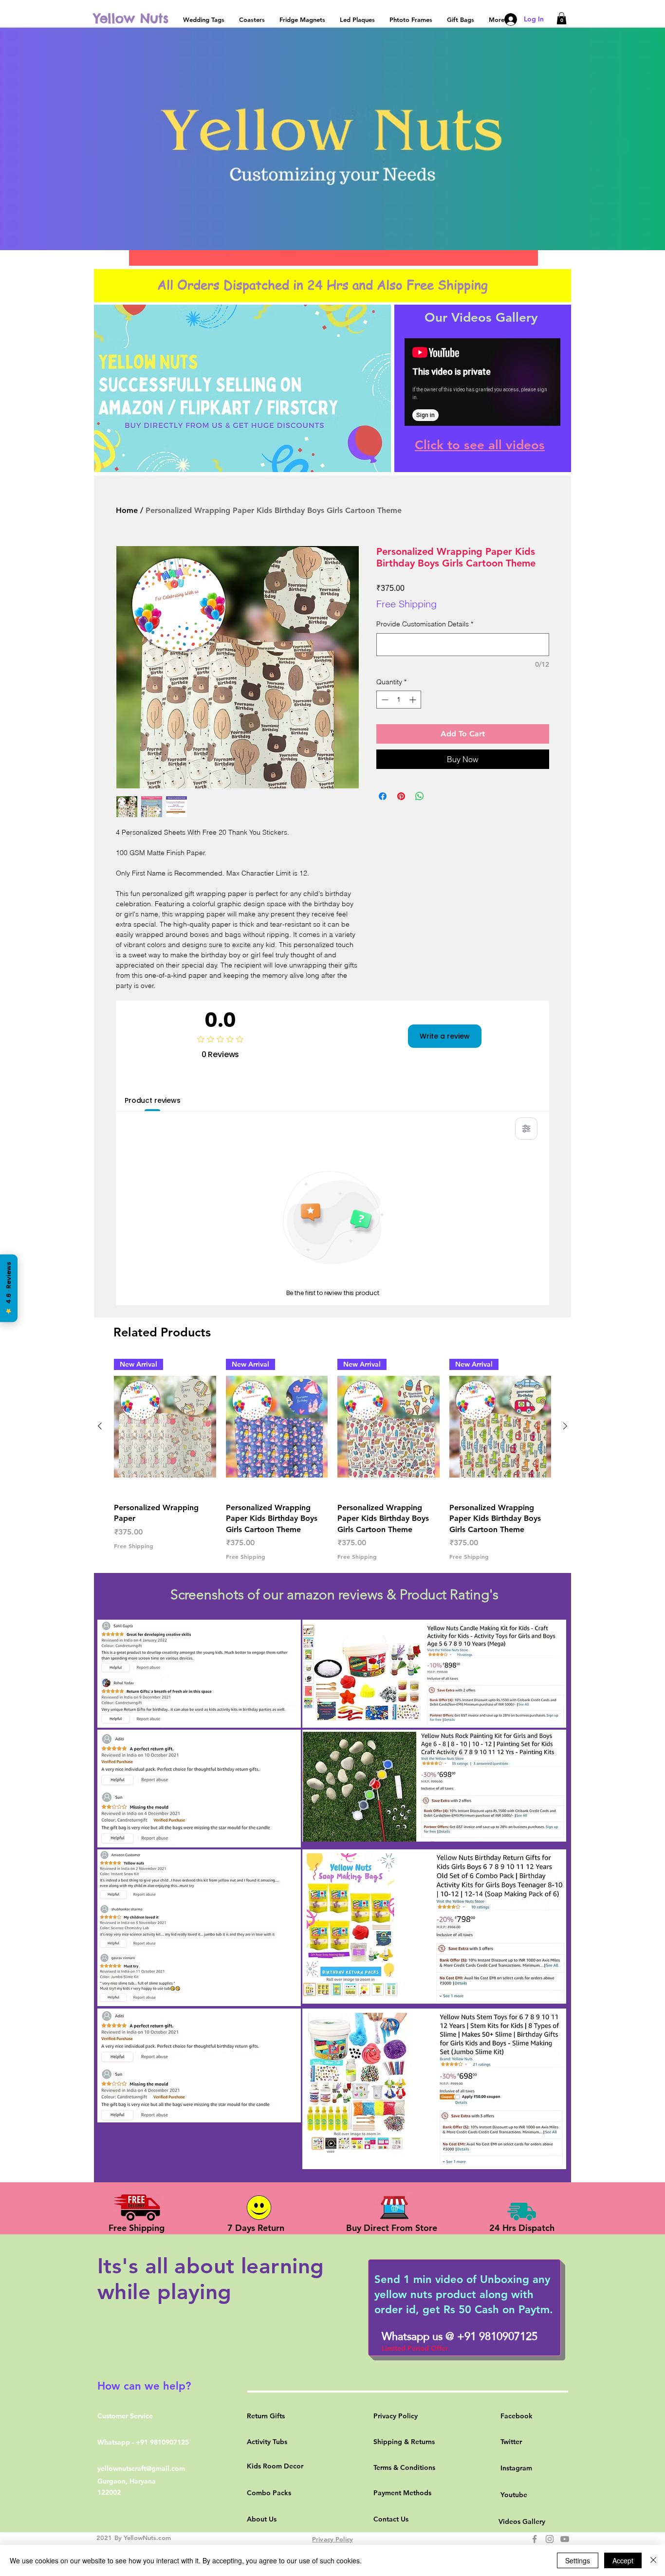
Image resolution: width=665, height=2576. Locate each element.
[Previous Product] (100, 1426)
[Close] (653, 2560)
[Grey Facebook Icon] (535, 2539)
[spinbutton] (399, 700)
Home (127, 510)
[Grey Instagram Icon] (550, 2539)
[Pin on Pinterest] (401, 796)
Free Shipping (406, 604)
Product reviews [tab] (153, 1100)
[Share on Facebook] (383, 796)
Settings (578, 2560)
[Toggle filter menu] (526, 1129)
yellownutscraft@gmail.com (141, 2468)
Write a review (445, 1036)
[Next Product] (565, 1426)
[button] (562, 18)
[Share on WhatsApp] (420, 796)
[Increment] (414, 700)
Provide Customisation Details (425, 624)
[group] (332, 1460)
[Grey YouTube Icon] (565, 2539)
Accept (623, 2560)
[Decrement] (384, 700)
